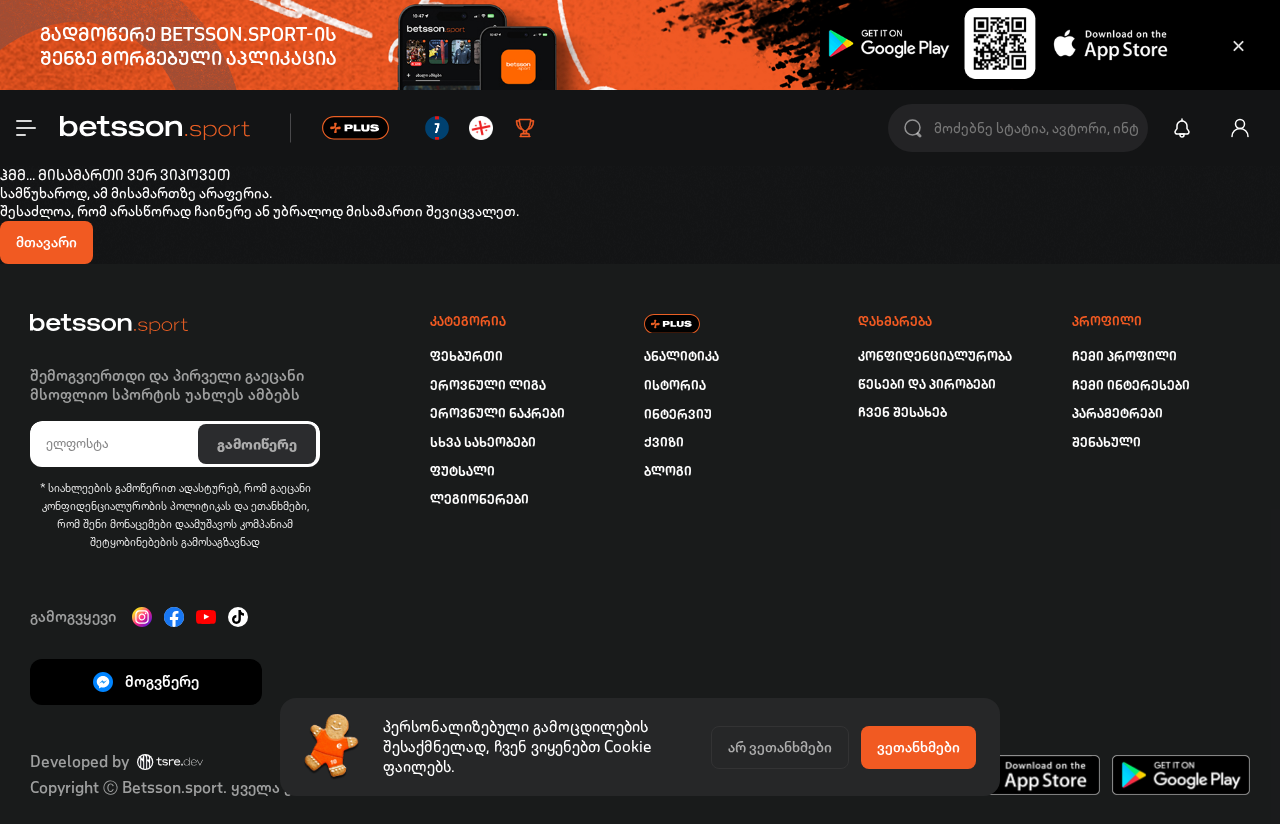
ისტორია (675, 385)
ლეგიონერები (479, 499)
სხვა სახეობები (483, 442)
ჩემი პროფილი (1124, 356)
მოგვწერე (162, 681)
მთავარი (46, 242)
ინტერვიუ (678, 414)
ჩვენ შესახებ (902, 412)
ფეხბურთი (466, 356)
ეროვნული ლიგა (488, 385)
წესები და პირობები (927, 384)
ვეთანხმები (918, 747)
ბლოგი (668, 471)
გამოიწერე (257, 444)
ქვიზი (664, 442)
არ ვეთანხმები (780, 747)
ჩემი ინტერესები (1131, 385)
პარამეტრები (1117, 413)
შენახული (1106, 442)
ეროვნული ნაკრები (497, 413)
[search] (913, 128)
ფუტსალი (462, 471)
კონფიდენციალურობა (935, 356)
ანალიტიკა (681, 356)
